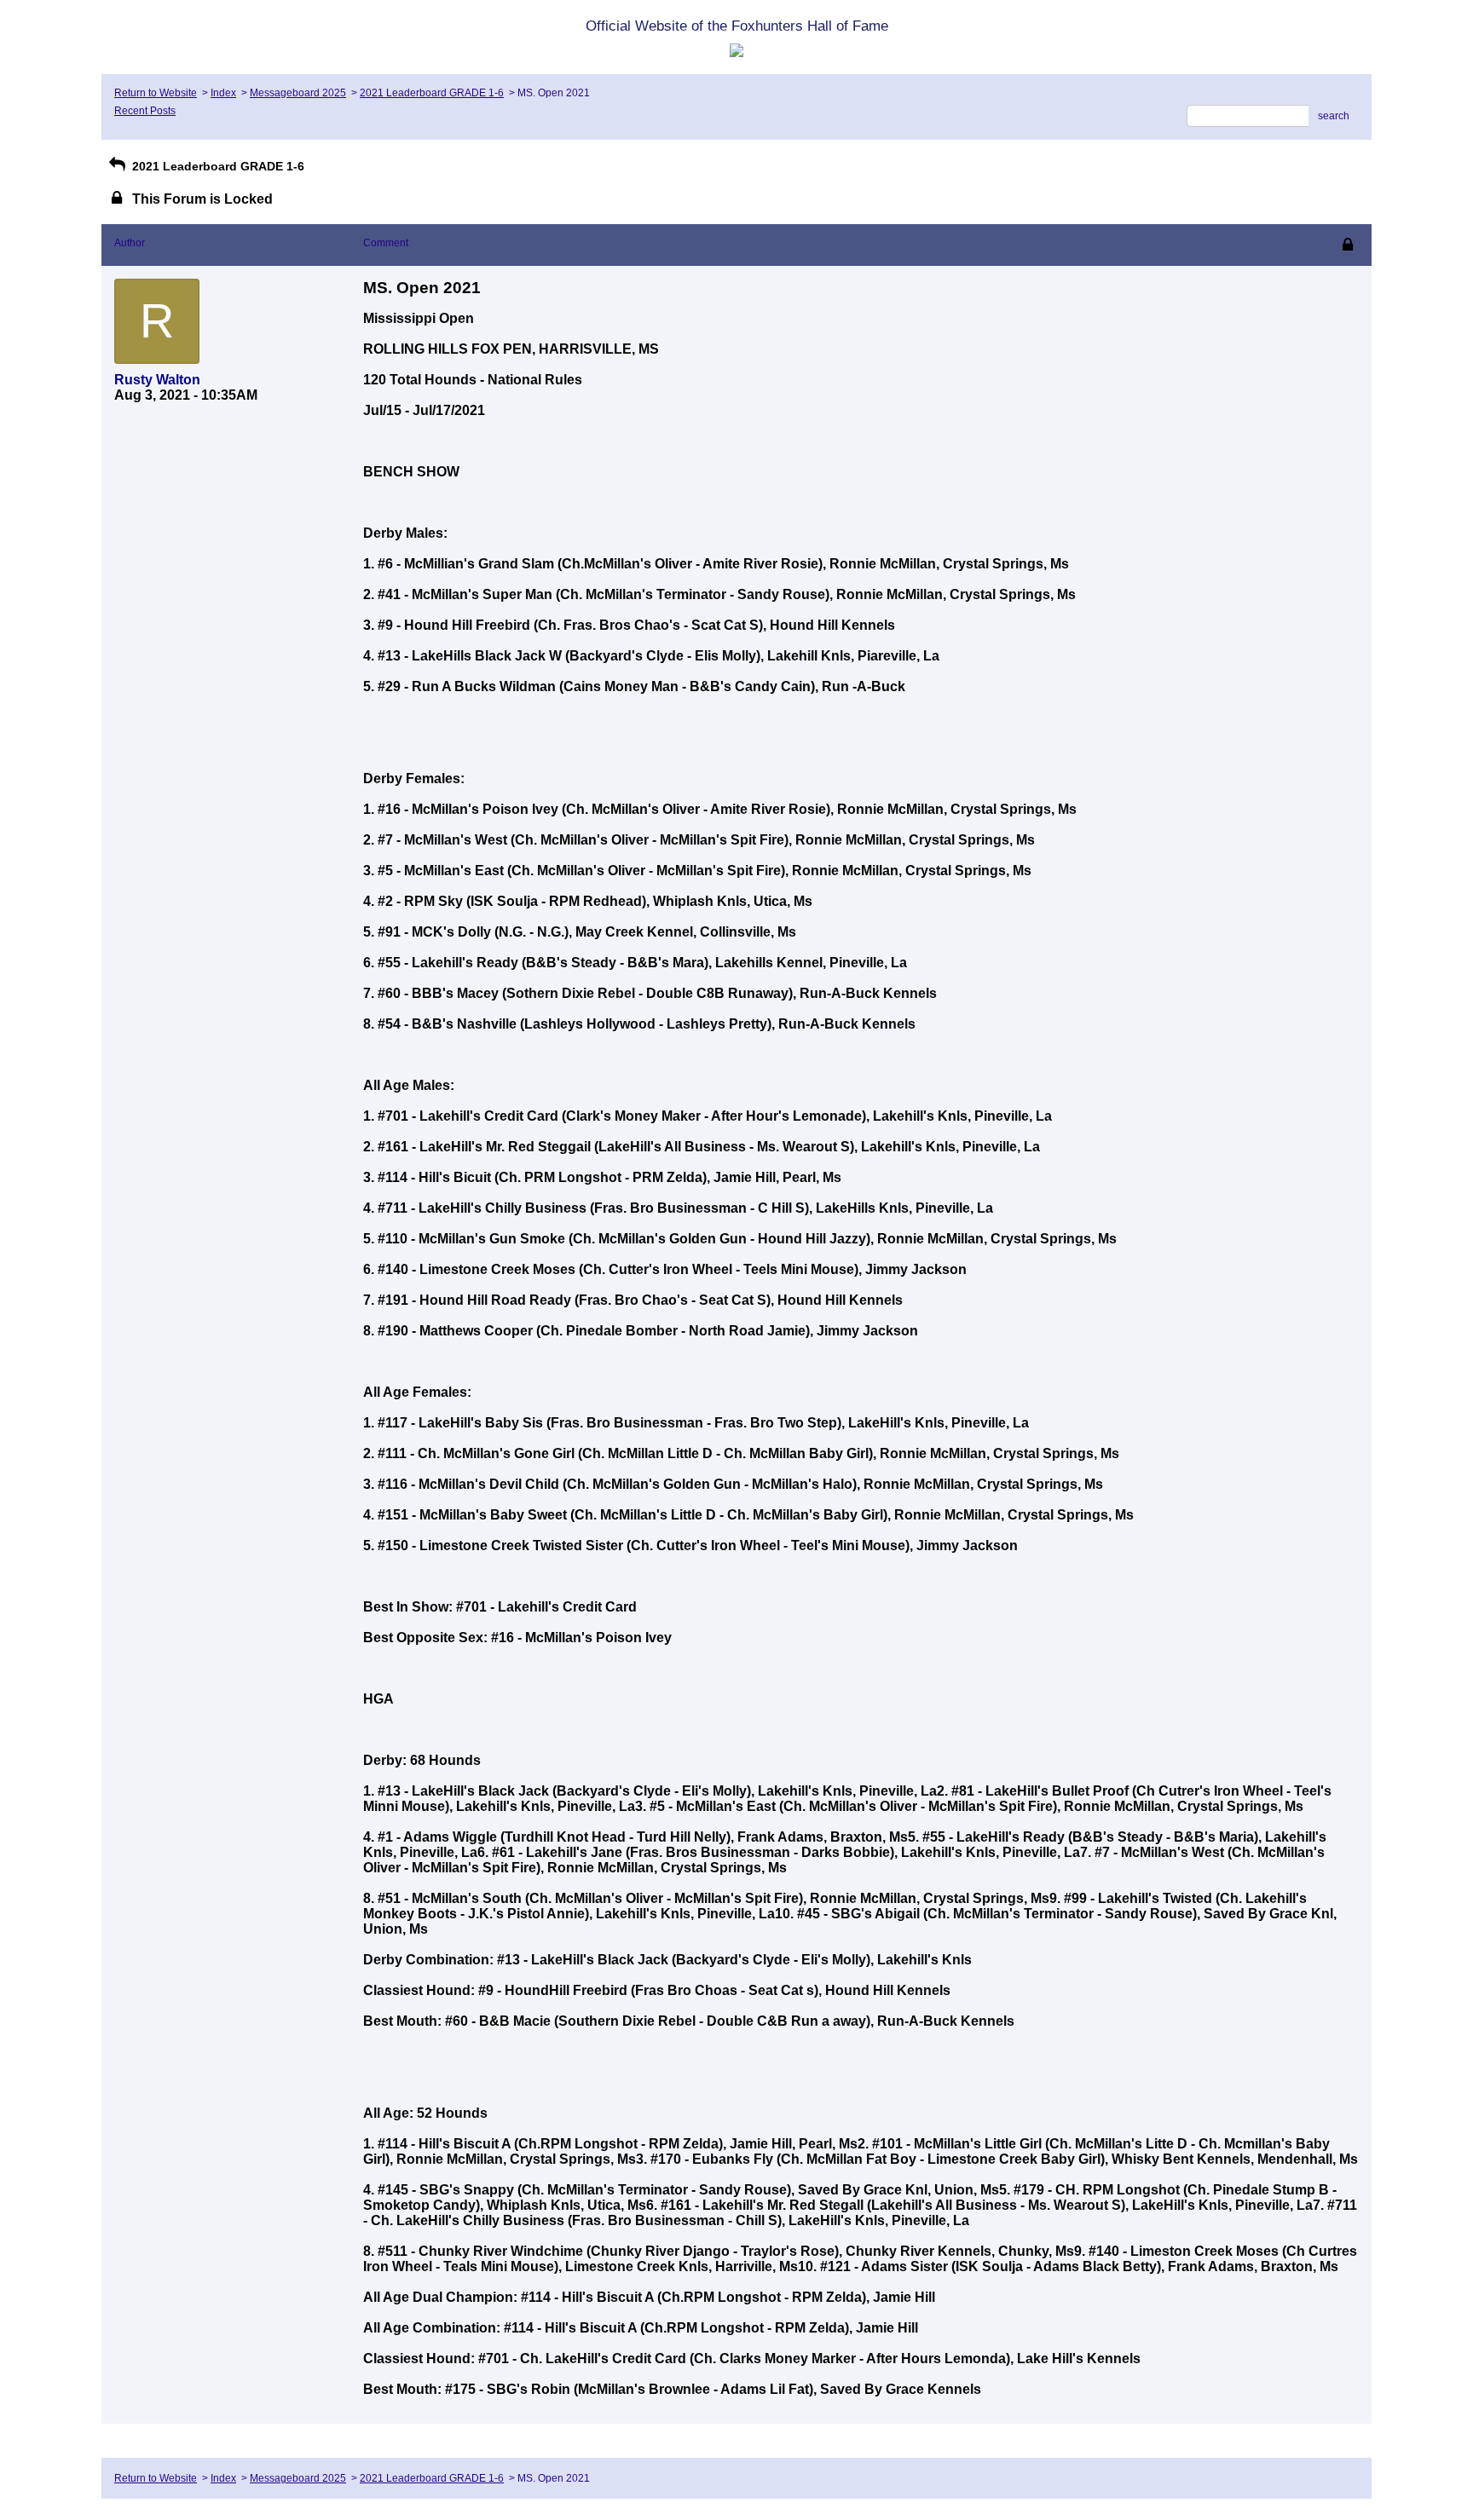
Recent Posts (145, 111)
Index (223, 93)
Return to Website (156, 93)
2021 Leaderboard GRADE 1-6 (432, 93)
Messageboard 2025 (298, 93)
